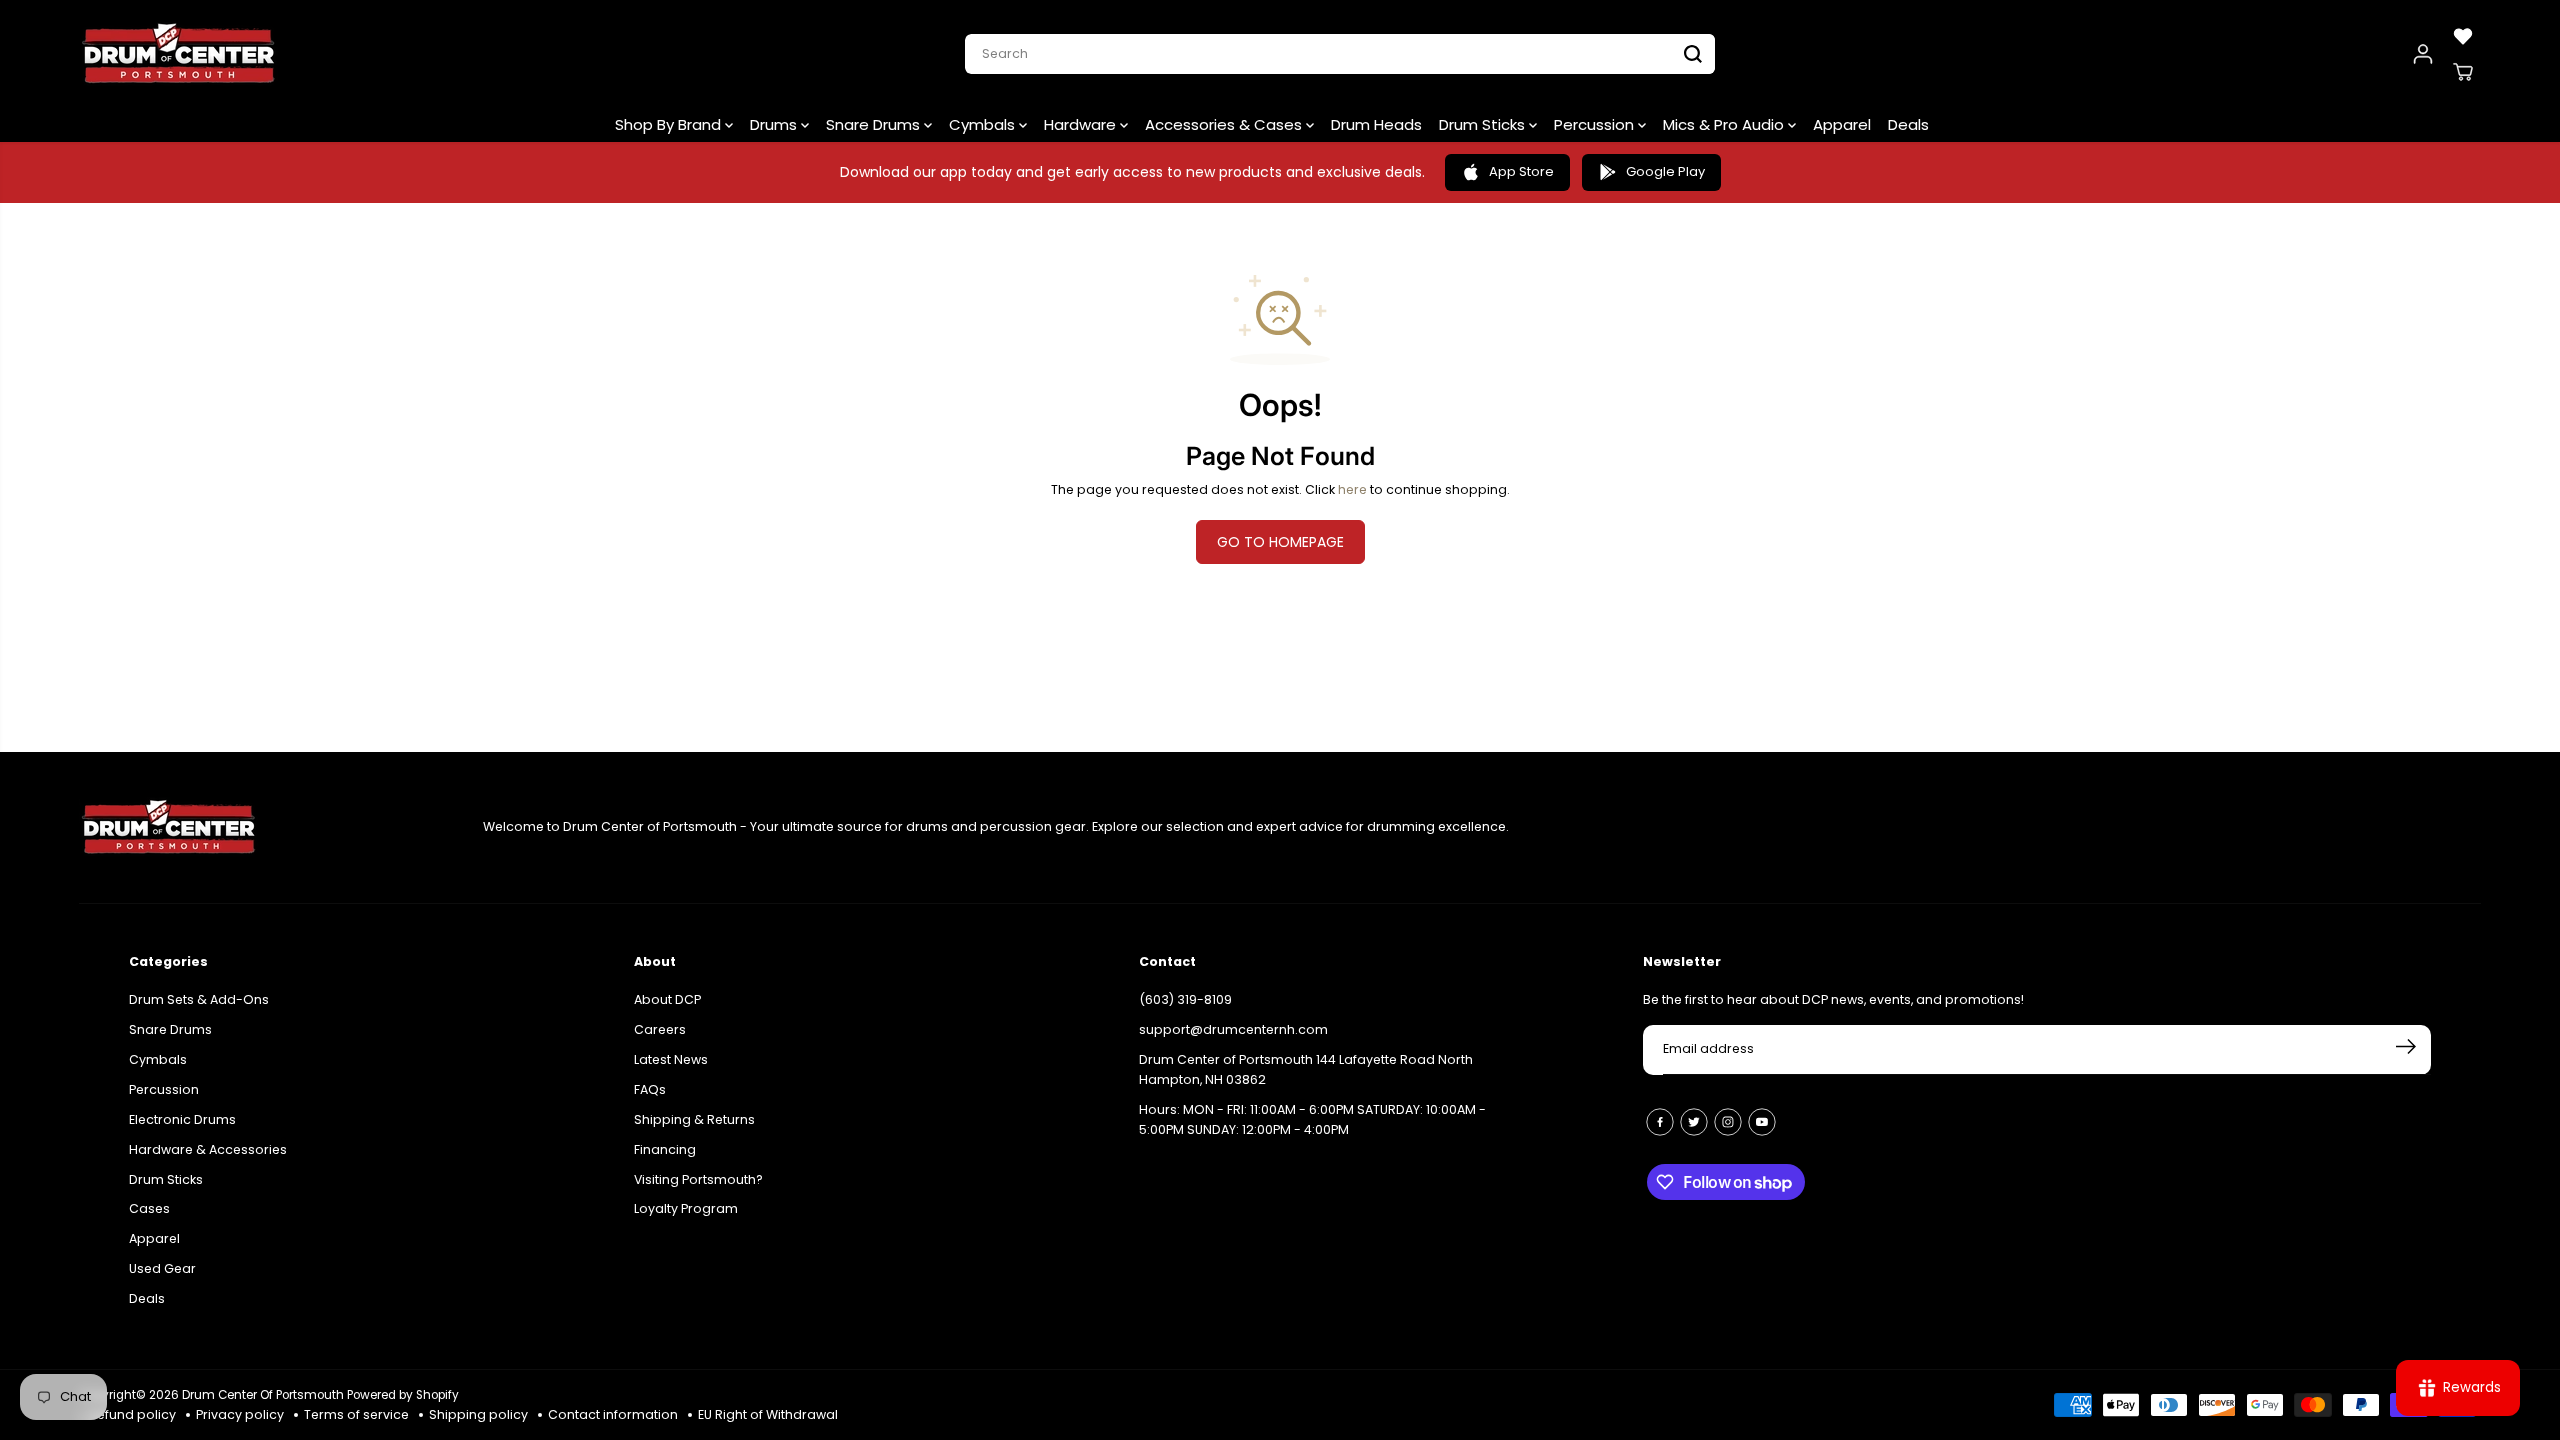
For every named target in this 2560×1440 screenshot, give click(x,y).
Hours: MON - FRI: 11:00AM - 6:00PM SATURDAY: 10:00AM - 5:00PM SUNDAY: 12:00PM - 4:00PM (1312, 1119)
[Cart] (2463, 72)
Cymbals (984, 124)
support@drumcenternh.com (1233, 1029)
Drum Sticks (1484, 124)
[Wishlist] (2463, 36)
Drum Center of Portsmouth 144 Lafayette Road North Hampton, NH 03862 (1306, 1069)
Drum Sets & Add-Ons (199, 999)
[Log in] (2423, 54)
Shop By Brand (670, 124)
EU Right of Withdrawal (768, 1414)
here (1352, 489)
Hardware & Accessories (208, 1149)
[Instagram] (1728, 1122)
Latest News (671, 1059)
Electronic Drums (182, 1119)
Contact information (613, 1414)
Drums (775, 124)
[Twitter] (1694, 1122)
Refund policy (132, 1414)
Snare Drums (875, 124)
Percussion (1596, 124)
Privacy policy (240, 1414)
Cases (149, 1208)
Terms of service (356, 1414)
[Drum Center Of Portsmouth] (179, 54)
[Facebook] (1660, 1122)
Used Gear (162, 1268)
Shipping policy (478, 1414)
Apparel (1842, 124)
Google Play (1665, 171)
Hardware (1082, 124)
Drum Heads (1376, 124)
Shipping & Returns (694, 1119)
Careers (660, 1029)
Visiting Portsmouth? (698, 1179)
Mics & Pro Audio (1725, 124)
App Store (1521, 171)
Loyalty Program (686, 1208)
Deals (1908, 124)
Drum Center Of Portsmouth (263, 1395)
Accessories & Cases (1225, 124)
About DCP (667, 999)
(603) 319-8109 (1185, 999)
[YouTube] (1762, 1122)
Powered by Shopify (403, 1395)
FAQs (650, 1089)
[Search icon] (1693, 54)
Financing (665, 1149)
